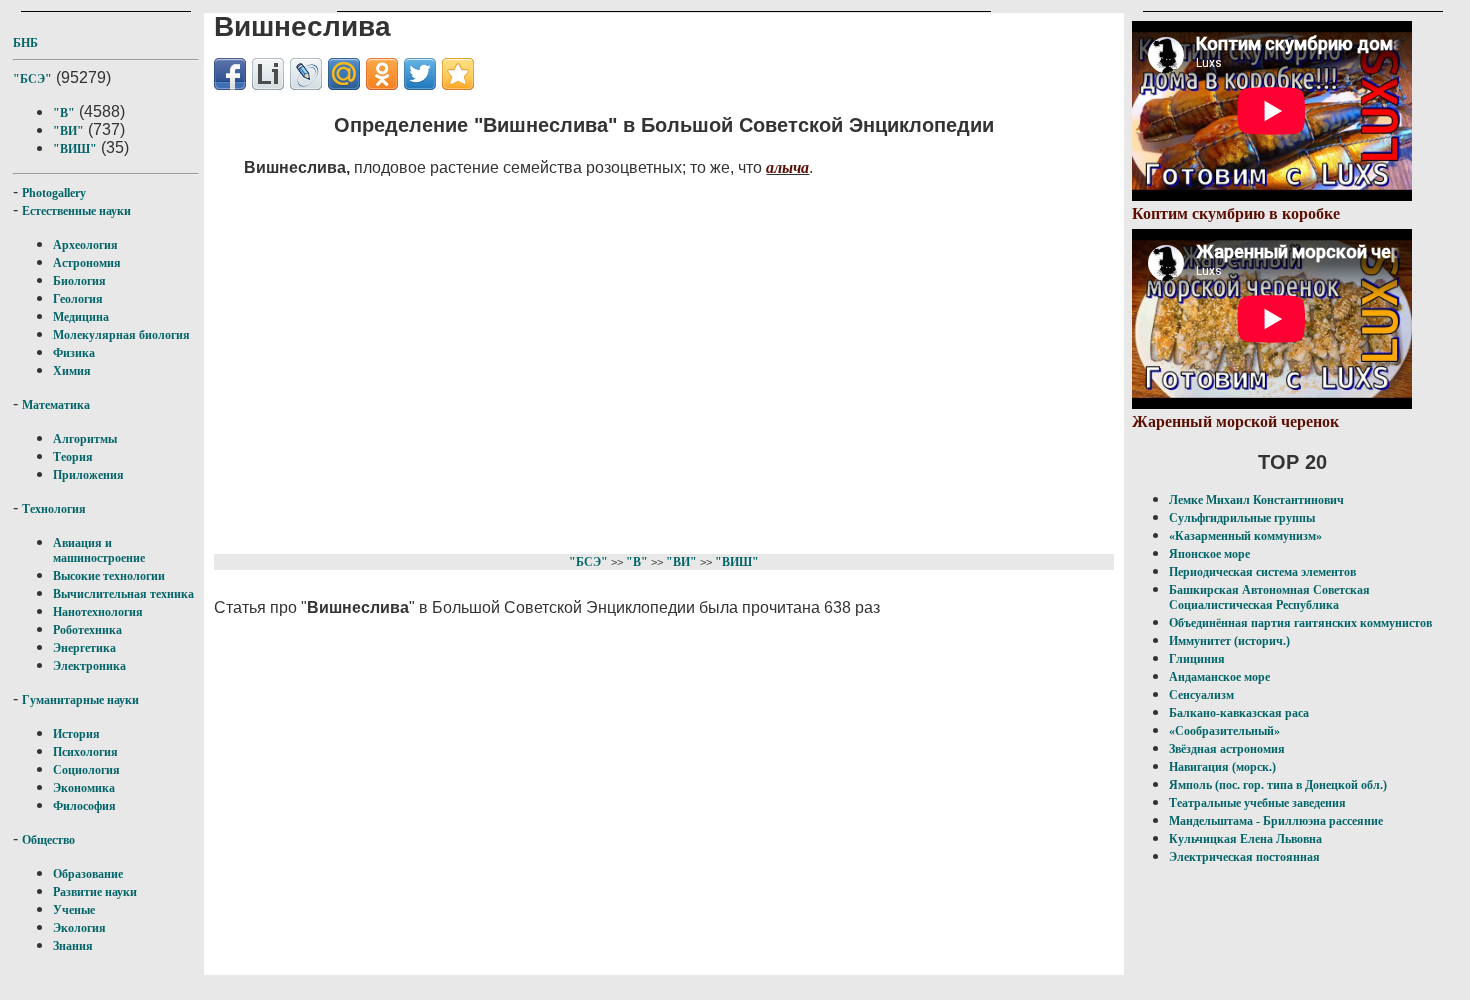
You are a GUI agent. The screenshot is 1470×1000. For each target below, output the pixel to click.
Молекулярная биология (121, 335)
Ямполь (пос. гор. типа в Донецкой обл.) (1278, 785)
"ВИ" (68, 131)
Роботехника (87, 630)
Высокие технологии (109, 576)
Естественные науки (76, 211)
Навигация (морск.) (1222, 767)
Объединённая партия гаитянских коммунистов (1300, 623)
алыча (787, 167)
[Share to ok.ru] (382, 74)
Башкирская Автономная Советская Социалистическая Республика (1269, 597)
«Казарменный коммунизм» (1245, 536)
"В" (64, 113)
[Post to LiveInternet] (268, 74)
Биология (79, 281)
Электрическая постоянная (1244, 857)
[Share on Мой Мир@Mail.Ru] (344, 74)
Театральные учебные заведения (1257, 803)
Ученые (74, 910)
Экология (79, 928)
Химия (72, 371)
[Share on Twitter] (420, 74)
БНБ (25, 43)
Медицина (81, 317)
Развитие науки (95, 892)
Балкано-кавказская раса (1239, 713)
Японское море (1209, 554)
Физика (74, 353)
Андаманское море (1219, 677)
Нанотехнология (98, 612)
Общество (48, 840)
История (76, 734)
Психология (85, 752)
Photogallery (54, 193)
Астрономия (87, 263)
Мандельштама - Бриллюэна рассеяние (1276, 821)
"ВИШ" (75, 149)
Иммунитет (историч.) (1229, 641)
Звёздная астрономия (1227, 749)
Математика (56, 405)
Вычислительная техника (123, 594)
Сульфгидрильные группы (1242, 518)
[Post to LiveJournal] (306, 74)
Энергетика (84, 648)
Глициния (1197, 659)
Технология (54, 509)
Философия (84, 806)
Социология (86, 770)
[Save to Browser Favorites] (458, 74)
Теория (73, 457)
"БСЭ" (32, 79)
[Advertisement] (625, 362)
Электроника (89, 666)
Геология (78, 299)
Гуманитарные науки (80, 700)
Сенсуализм (1201, 695)
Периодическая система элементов (1262, 572)
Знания (73, 946)
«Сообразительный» (1224, 731)
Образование (88, 874)
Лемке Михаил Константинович (1256, 500)
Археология (85, 245)
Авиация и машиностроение (99, 550)
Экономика (84, 788)
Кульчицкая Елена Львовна (1245, 839)
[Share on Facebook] (230, 74)
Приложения (88, 475)
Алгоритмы (85, 439)
